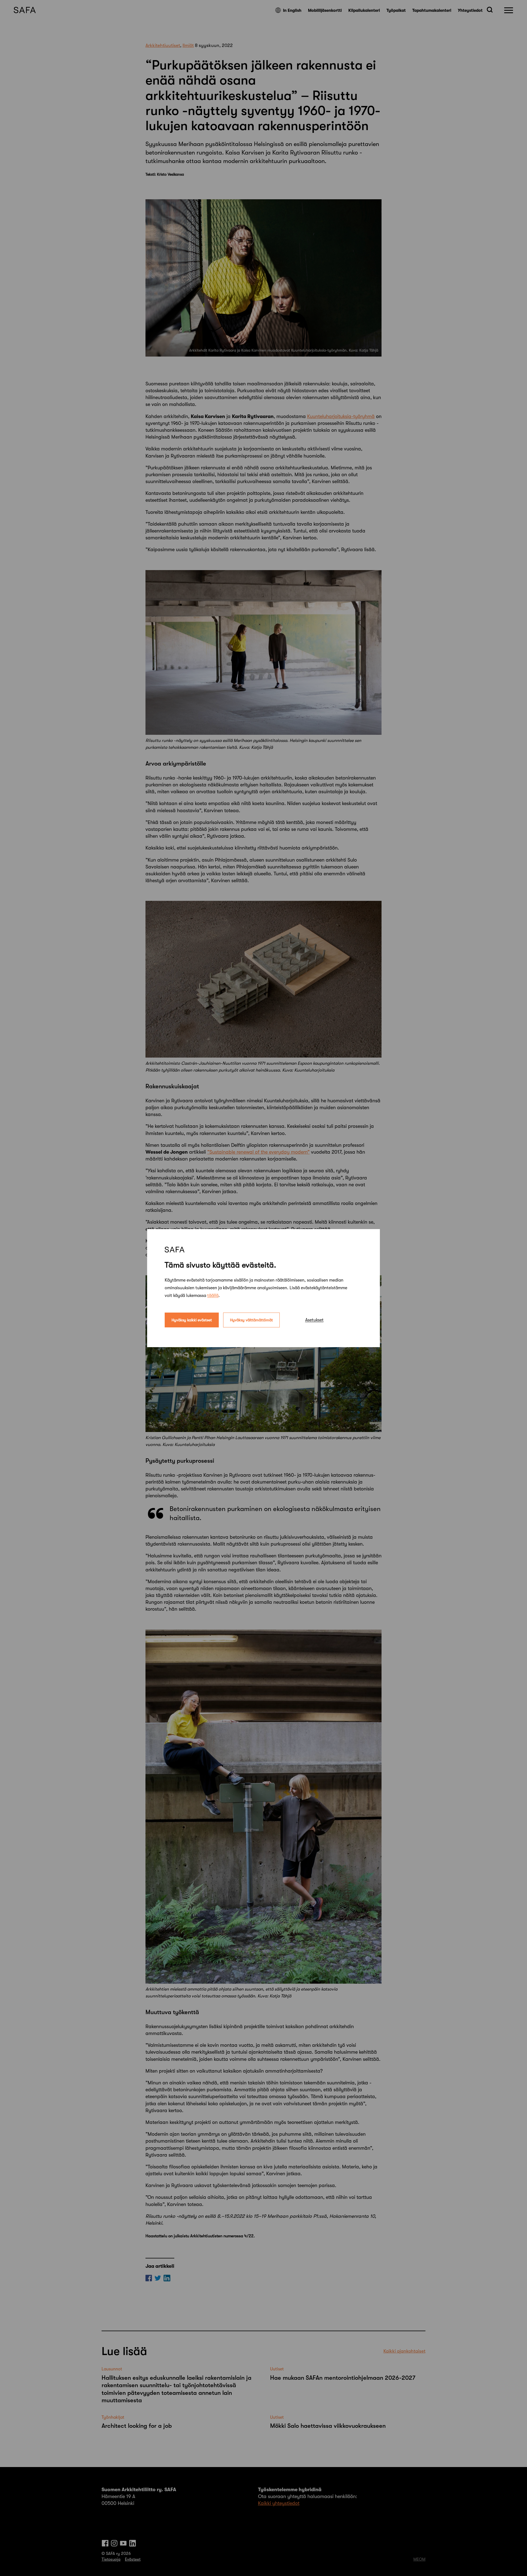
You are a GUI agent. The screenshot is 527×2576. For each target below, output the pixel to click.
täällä (213, 1295)
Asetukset (314, 1320)
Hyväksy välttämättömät (251, 1320)
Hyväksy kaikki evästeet (192, 1320)
